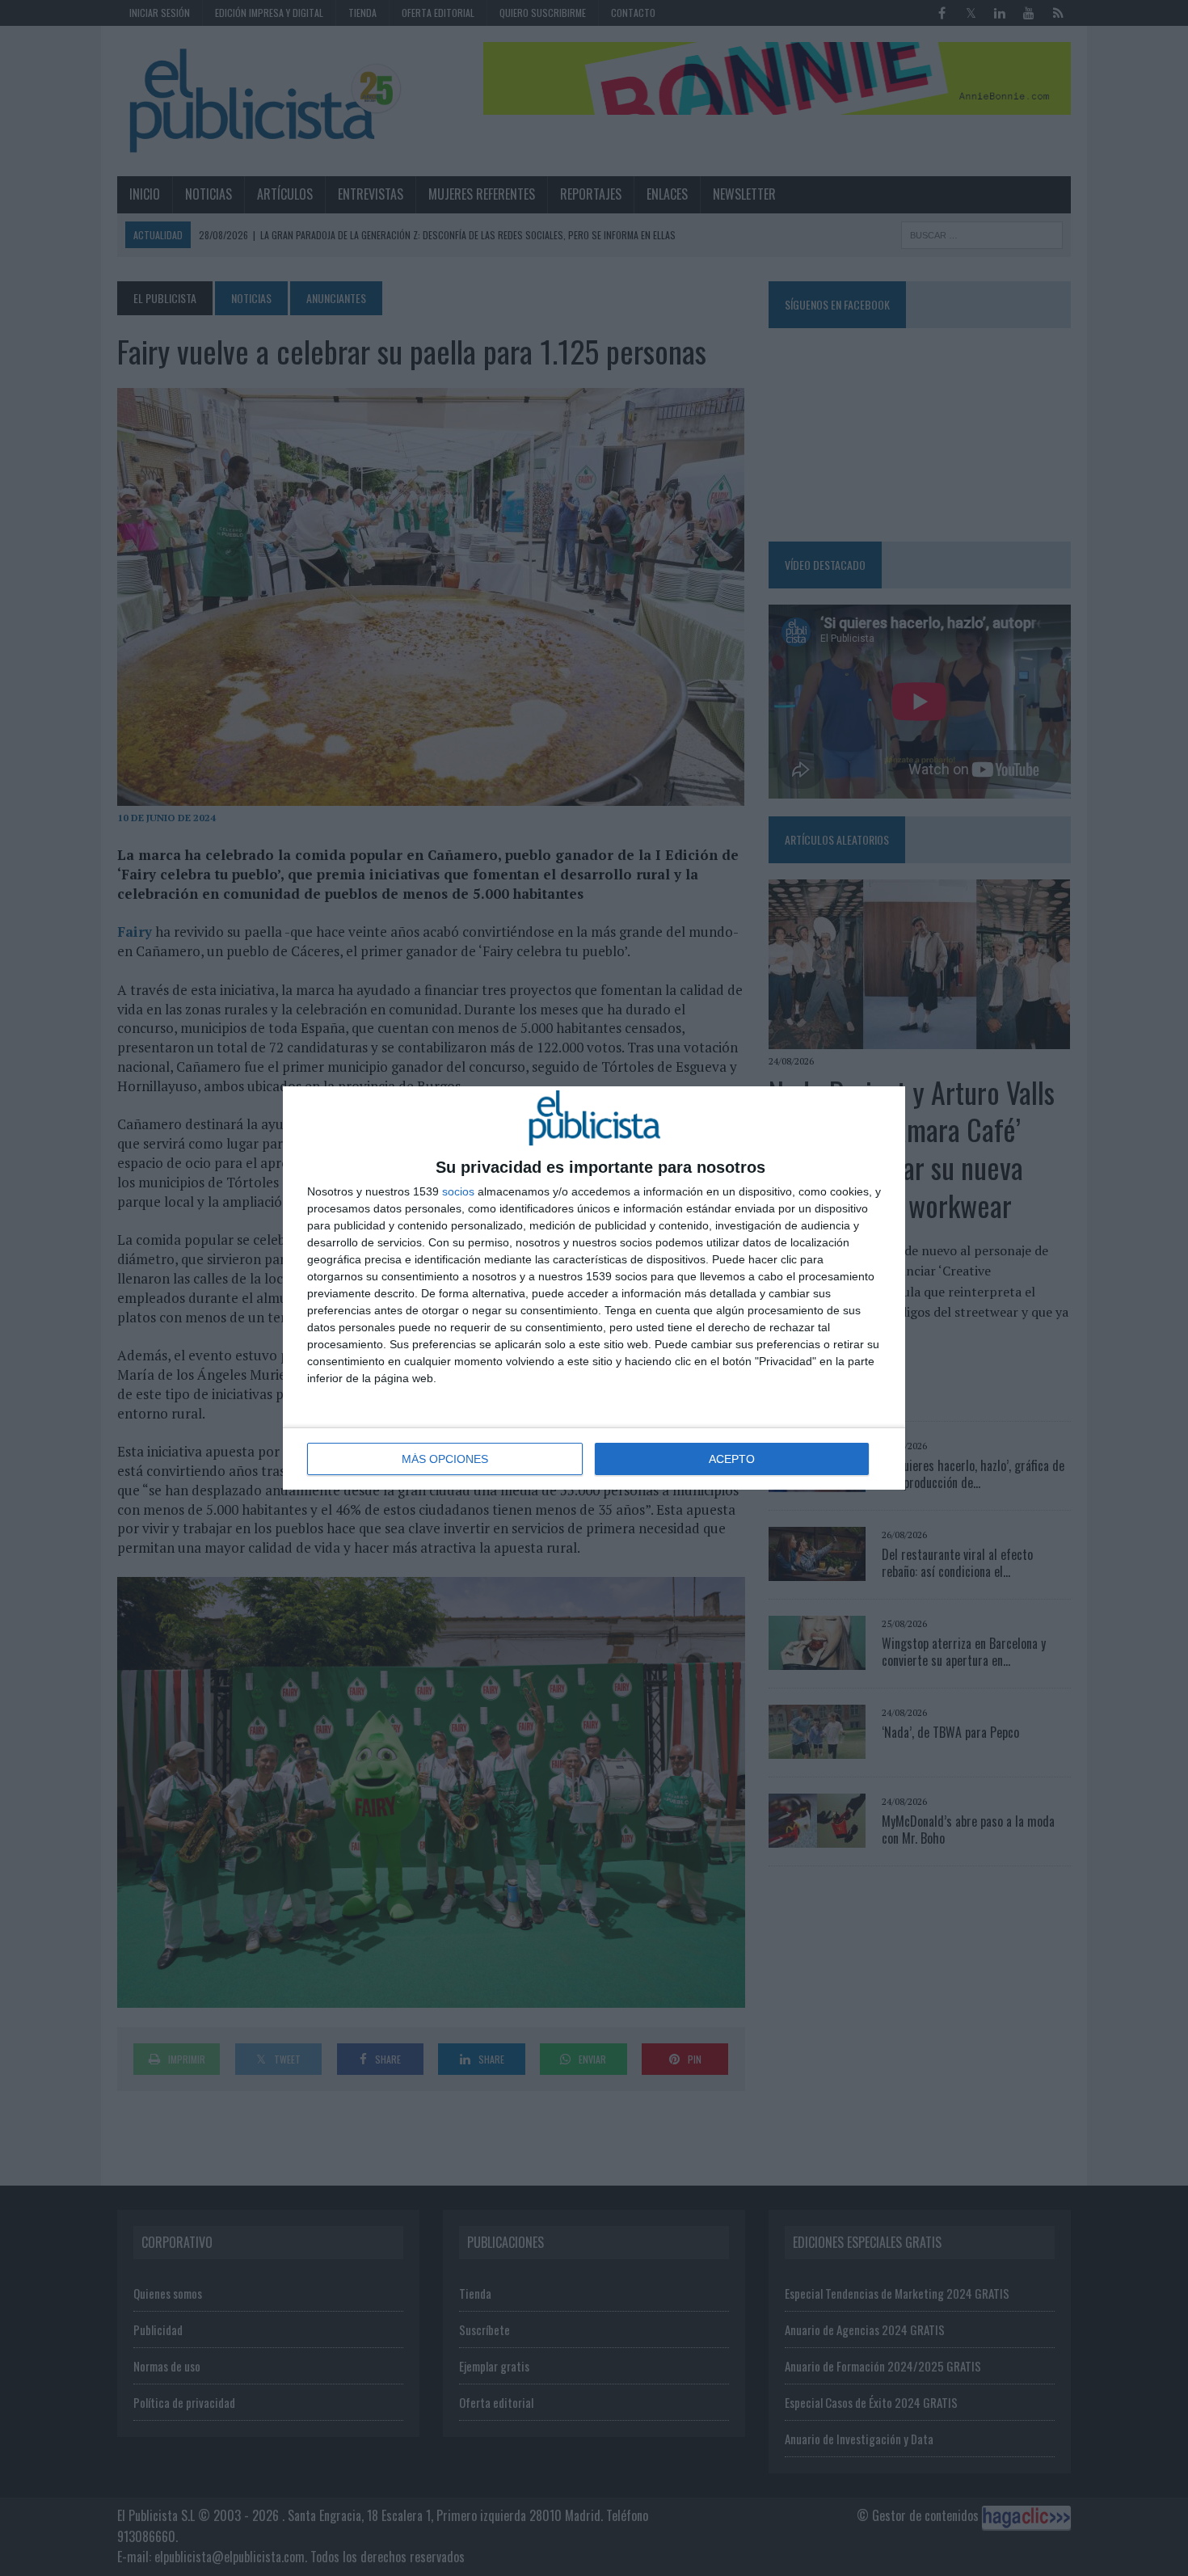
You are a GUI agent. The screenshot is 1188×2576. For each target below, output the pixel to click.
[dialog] (594, 1288)
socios (458, 1191)
